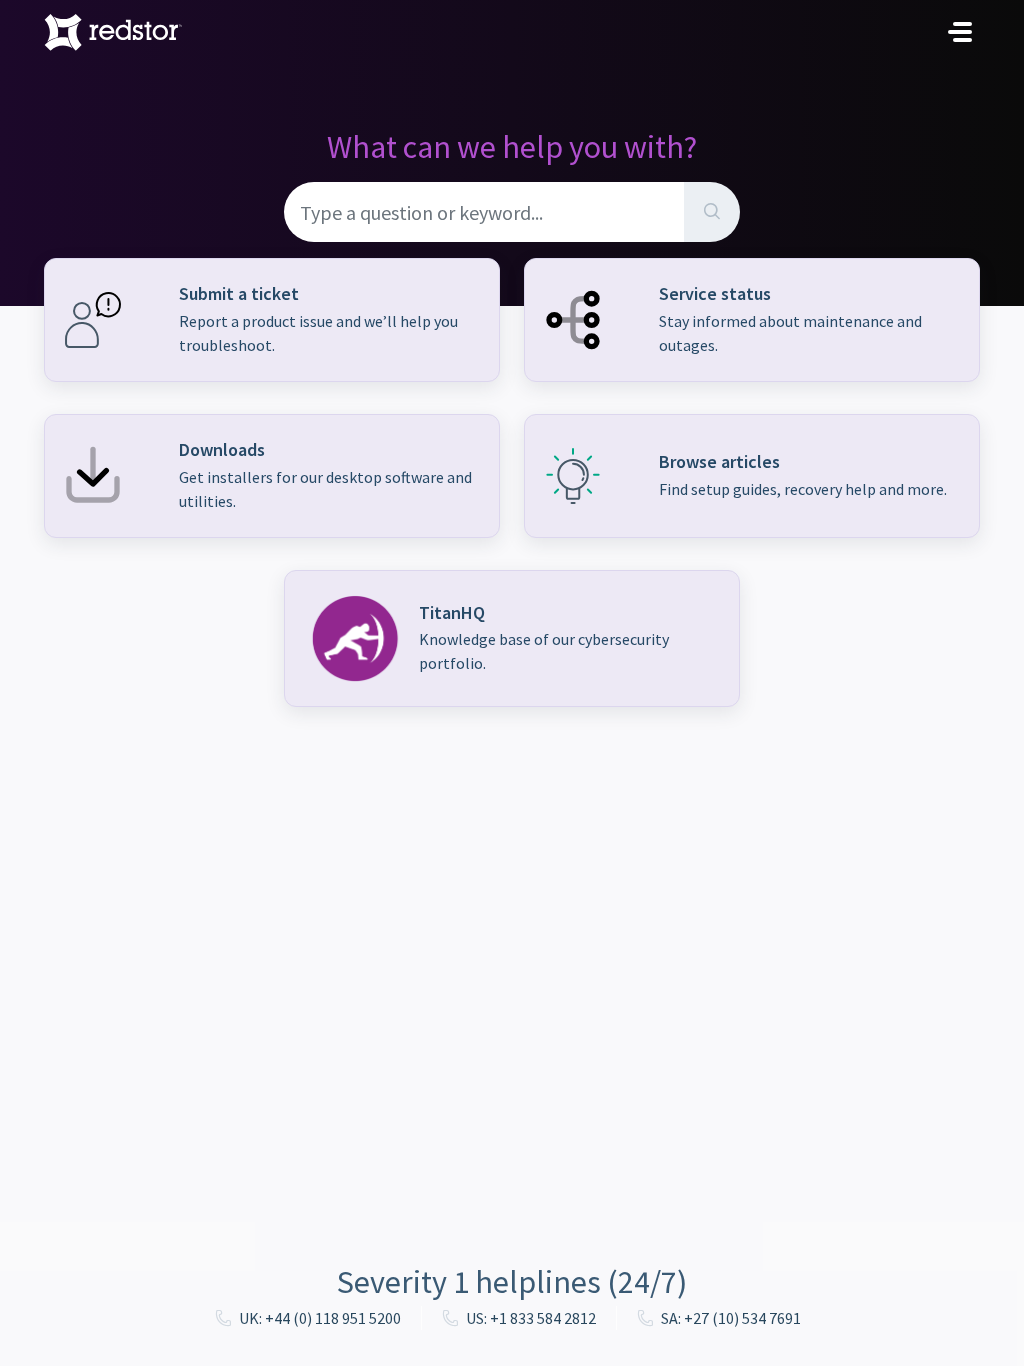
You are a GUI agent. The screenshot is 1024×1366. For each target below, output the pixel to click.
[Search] (712, 212)
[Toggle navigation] (960, 32)
